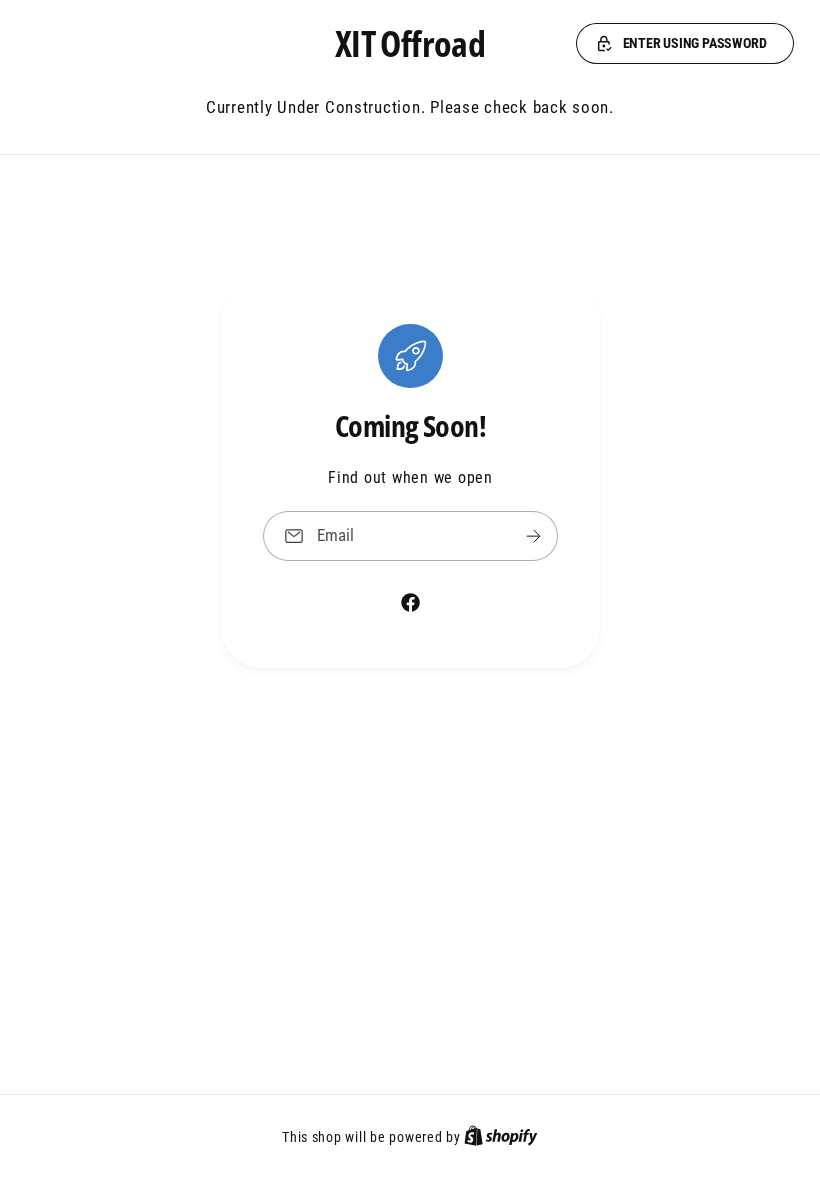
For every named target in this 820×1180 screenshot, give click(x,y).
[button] (685, 44)
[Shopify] (501, 1137)
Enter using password (695, 43)
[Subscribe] (533, 535)
